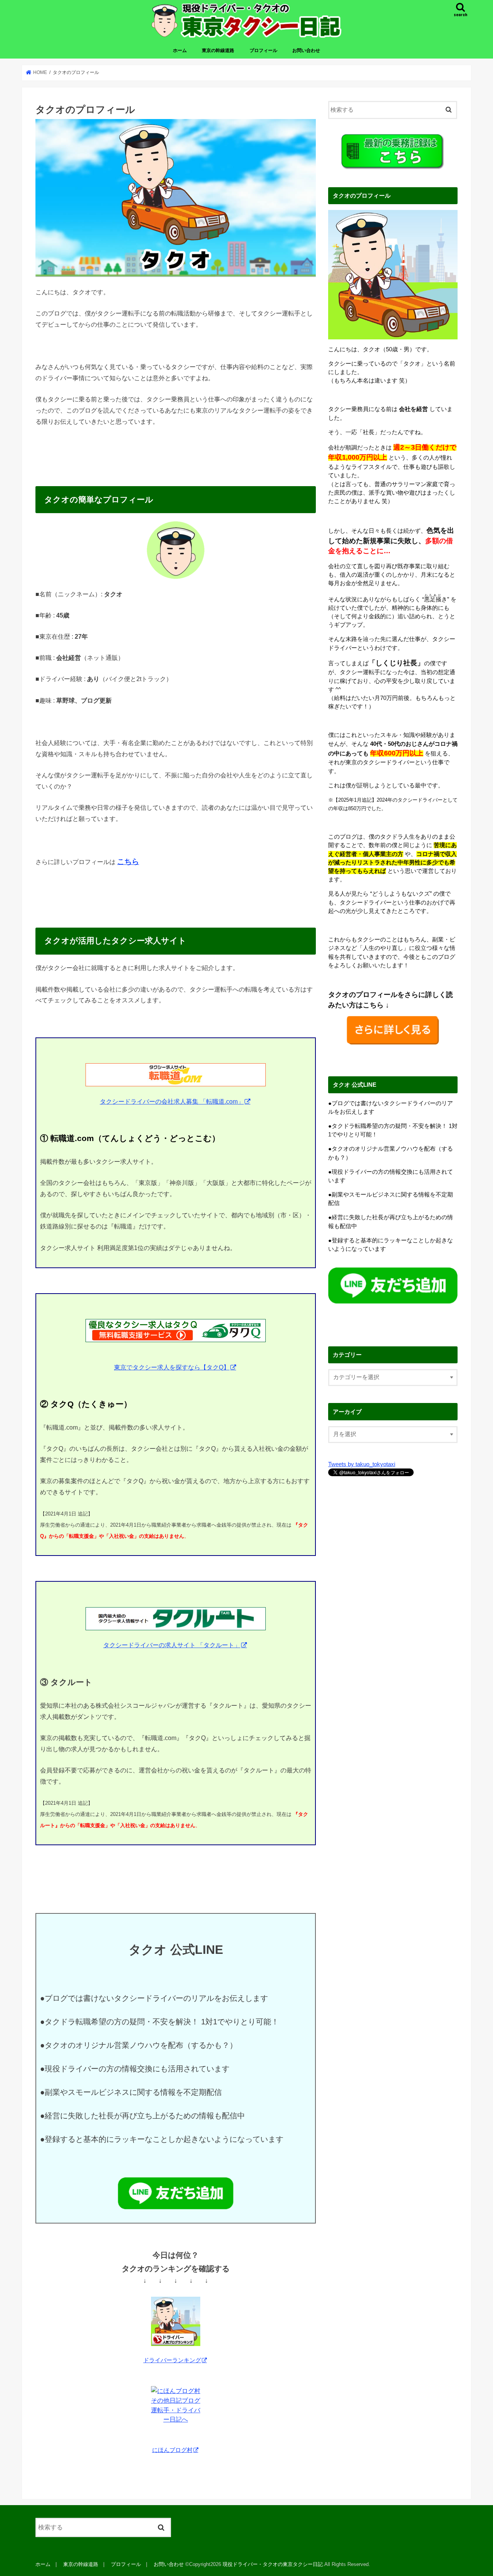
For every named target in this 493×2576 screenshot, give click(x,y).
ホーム (180, 50)
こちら (128, 862)
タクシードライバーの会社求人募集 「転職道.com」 (172, 1101)
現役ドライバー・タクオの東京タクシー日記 (273, 2564)
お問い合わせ (306, 50)
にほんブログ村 (172, 2450)
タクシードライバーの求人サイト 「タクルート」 (172, 1645)
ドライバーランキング (172, 2360)
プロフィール (263, 50)
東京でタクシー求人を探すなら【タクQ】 (172, 1367)
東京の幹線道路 (218, 50)
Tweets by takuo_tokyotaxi (362, 1464)
